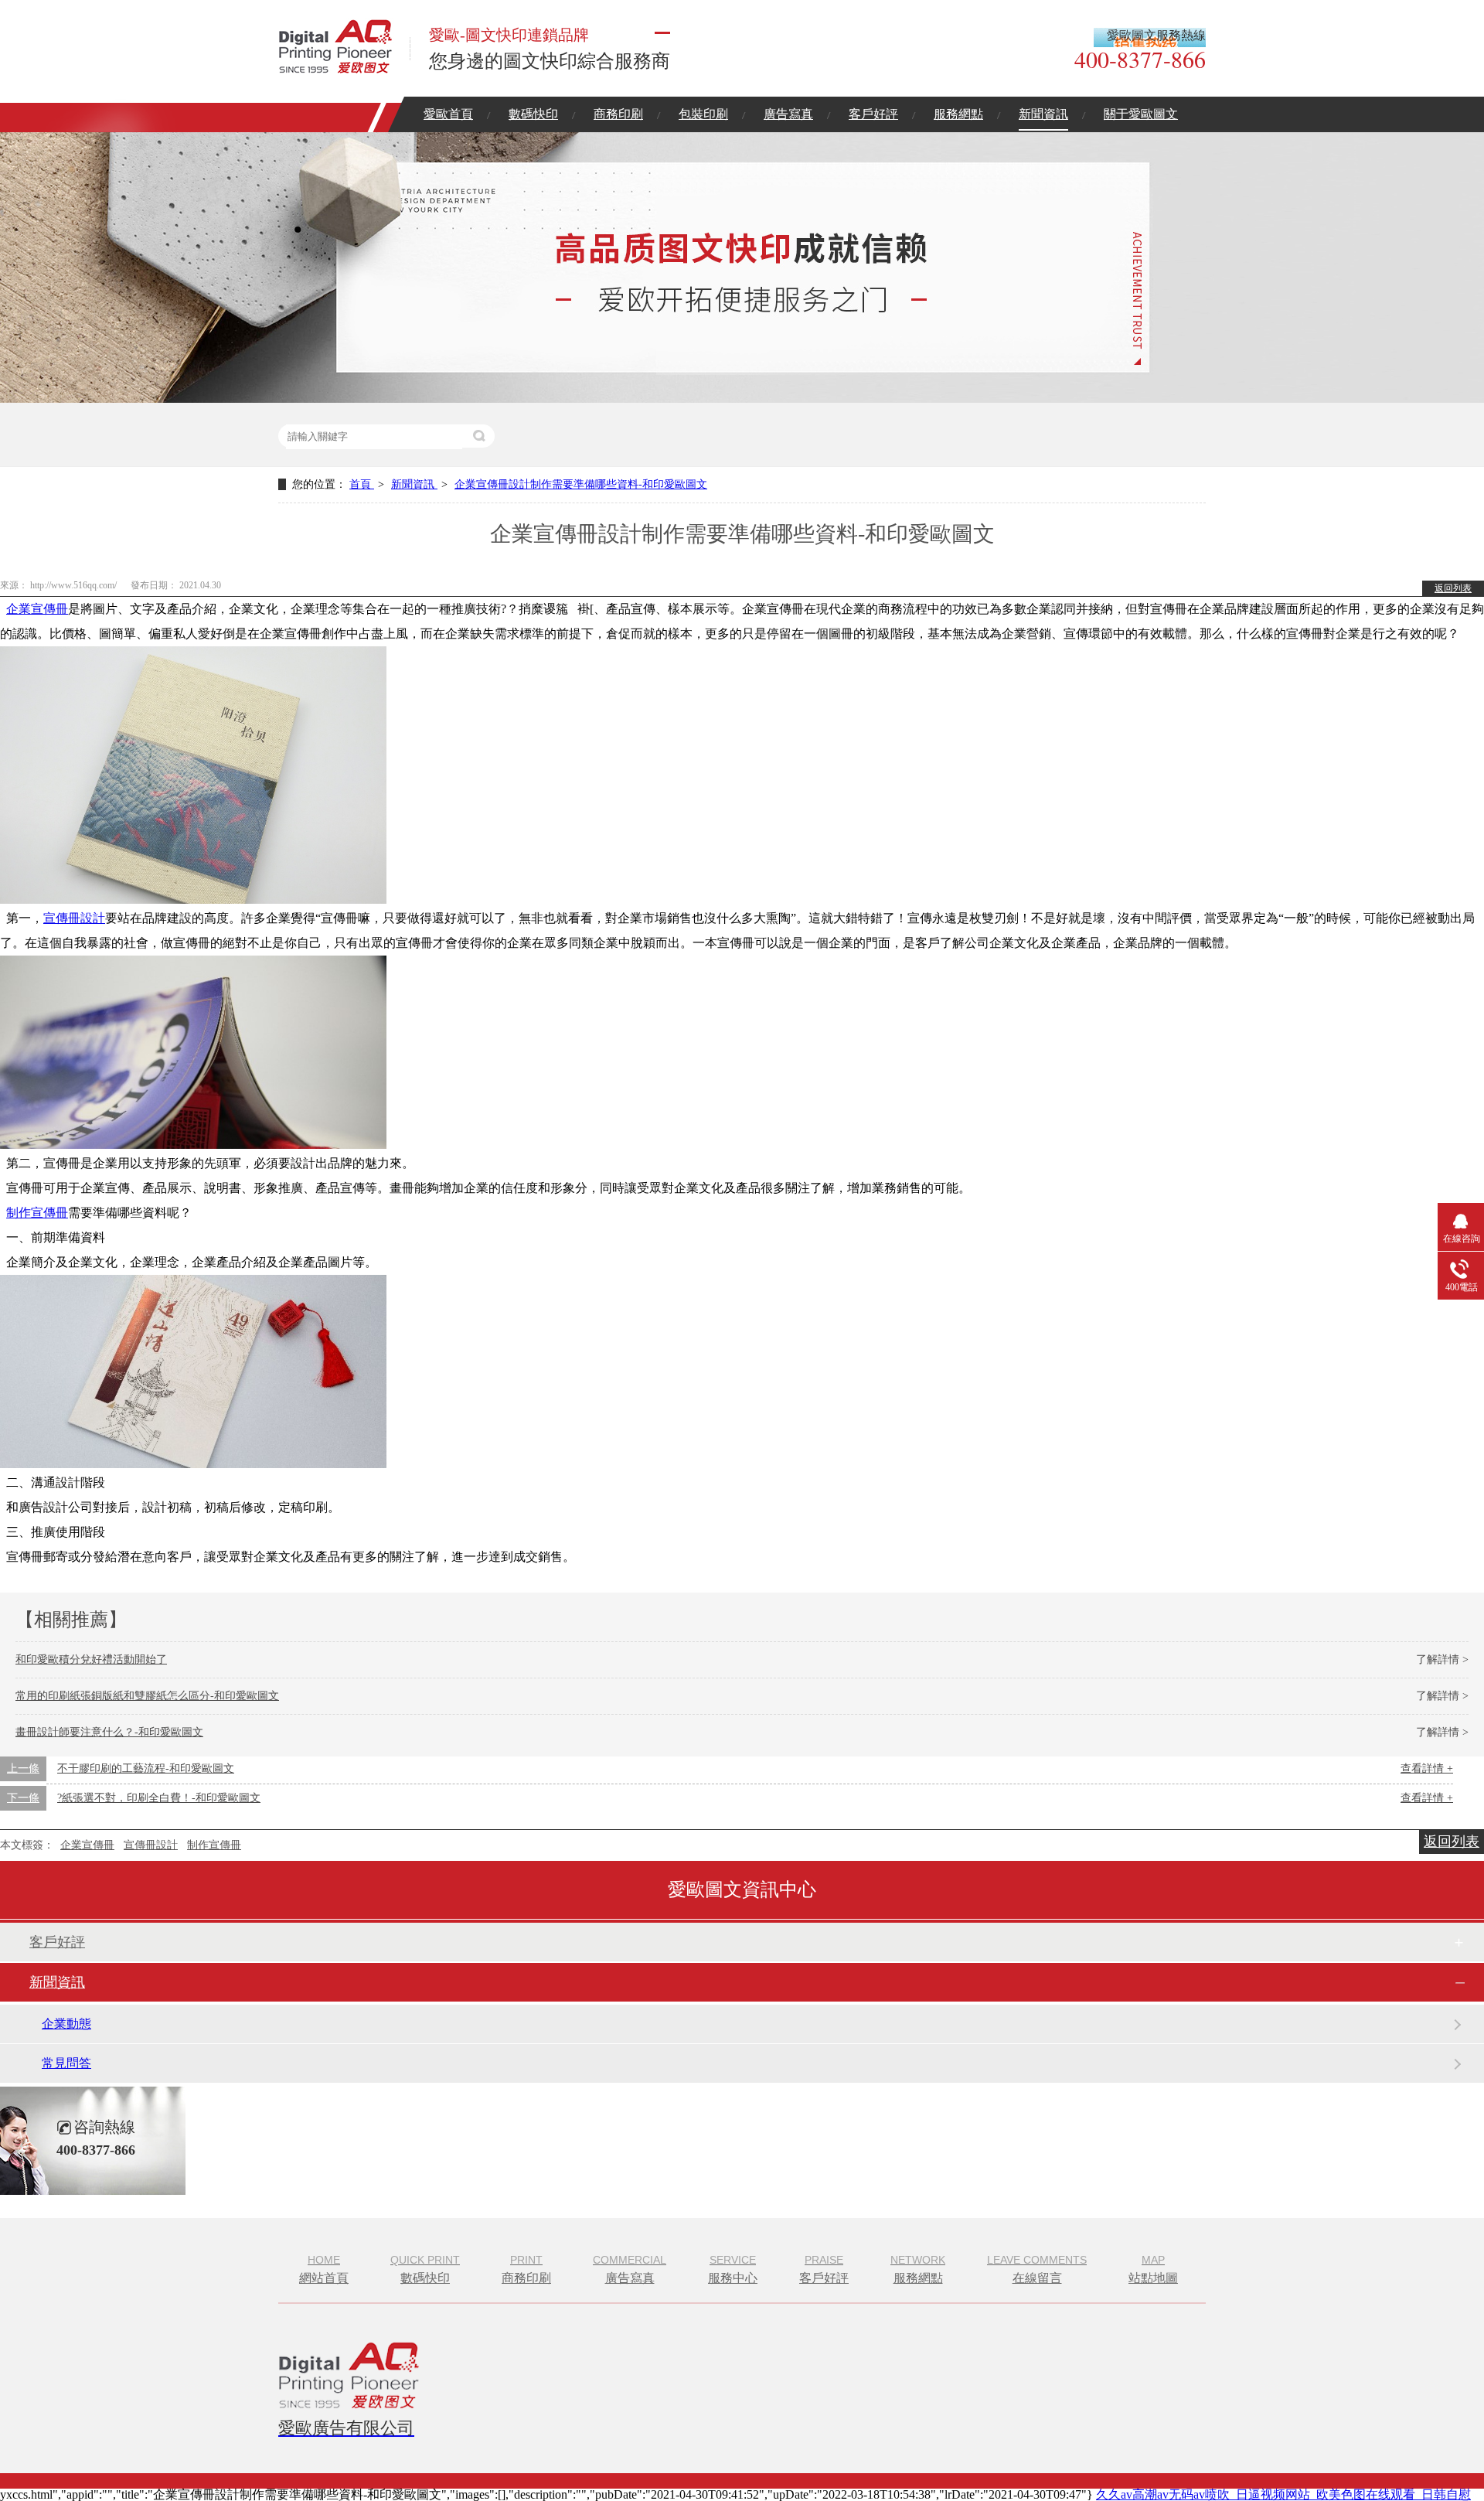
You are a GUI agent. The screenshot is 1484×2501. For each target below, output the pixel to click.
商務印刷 (618, 114)
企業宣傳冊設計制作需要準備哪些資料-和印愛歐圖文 (581, 484)
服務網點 (958, 114)
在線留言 (1037, 2269)
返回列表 (1453, 588)
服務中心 (733, 2269)
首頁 (362, 484)
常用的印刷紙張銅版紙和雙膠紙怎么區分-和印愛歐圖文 (147, 1696)
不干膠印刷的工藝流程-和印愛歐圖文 (146, 1768)
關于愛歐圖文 (1141, 114)
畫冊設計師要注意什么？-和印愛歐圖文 (109, 1732)
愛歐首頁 (448, 114)
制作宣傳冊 (37, 1213)
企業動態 (66, 2024)
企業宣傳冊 (37, 609)
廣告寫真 (788, 114)
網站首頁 (324, 2269)
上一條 (23, 1768)
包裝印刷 (703, 114)
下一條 (23, 1798)
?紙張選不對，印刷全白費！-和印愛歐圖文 (159, 1798)
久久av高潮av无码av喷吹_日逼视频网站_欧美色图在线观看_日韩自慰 (1283, 2494)
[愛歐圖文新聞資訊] (742, 399)
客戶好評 (873, 114)
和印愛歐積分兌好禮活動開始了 (91, 1659)
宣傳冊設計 (74, 918)
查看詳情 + (1427, 1768)
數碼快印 (533, 114)
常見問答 (66, 2063)
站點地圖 (1153, 2269)
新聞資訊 (1043, 114)
